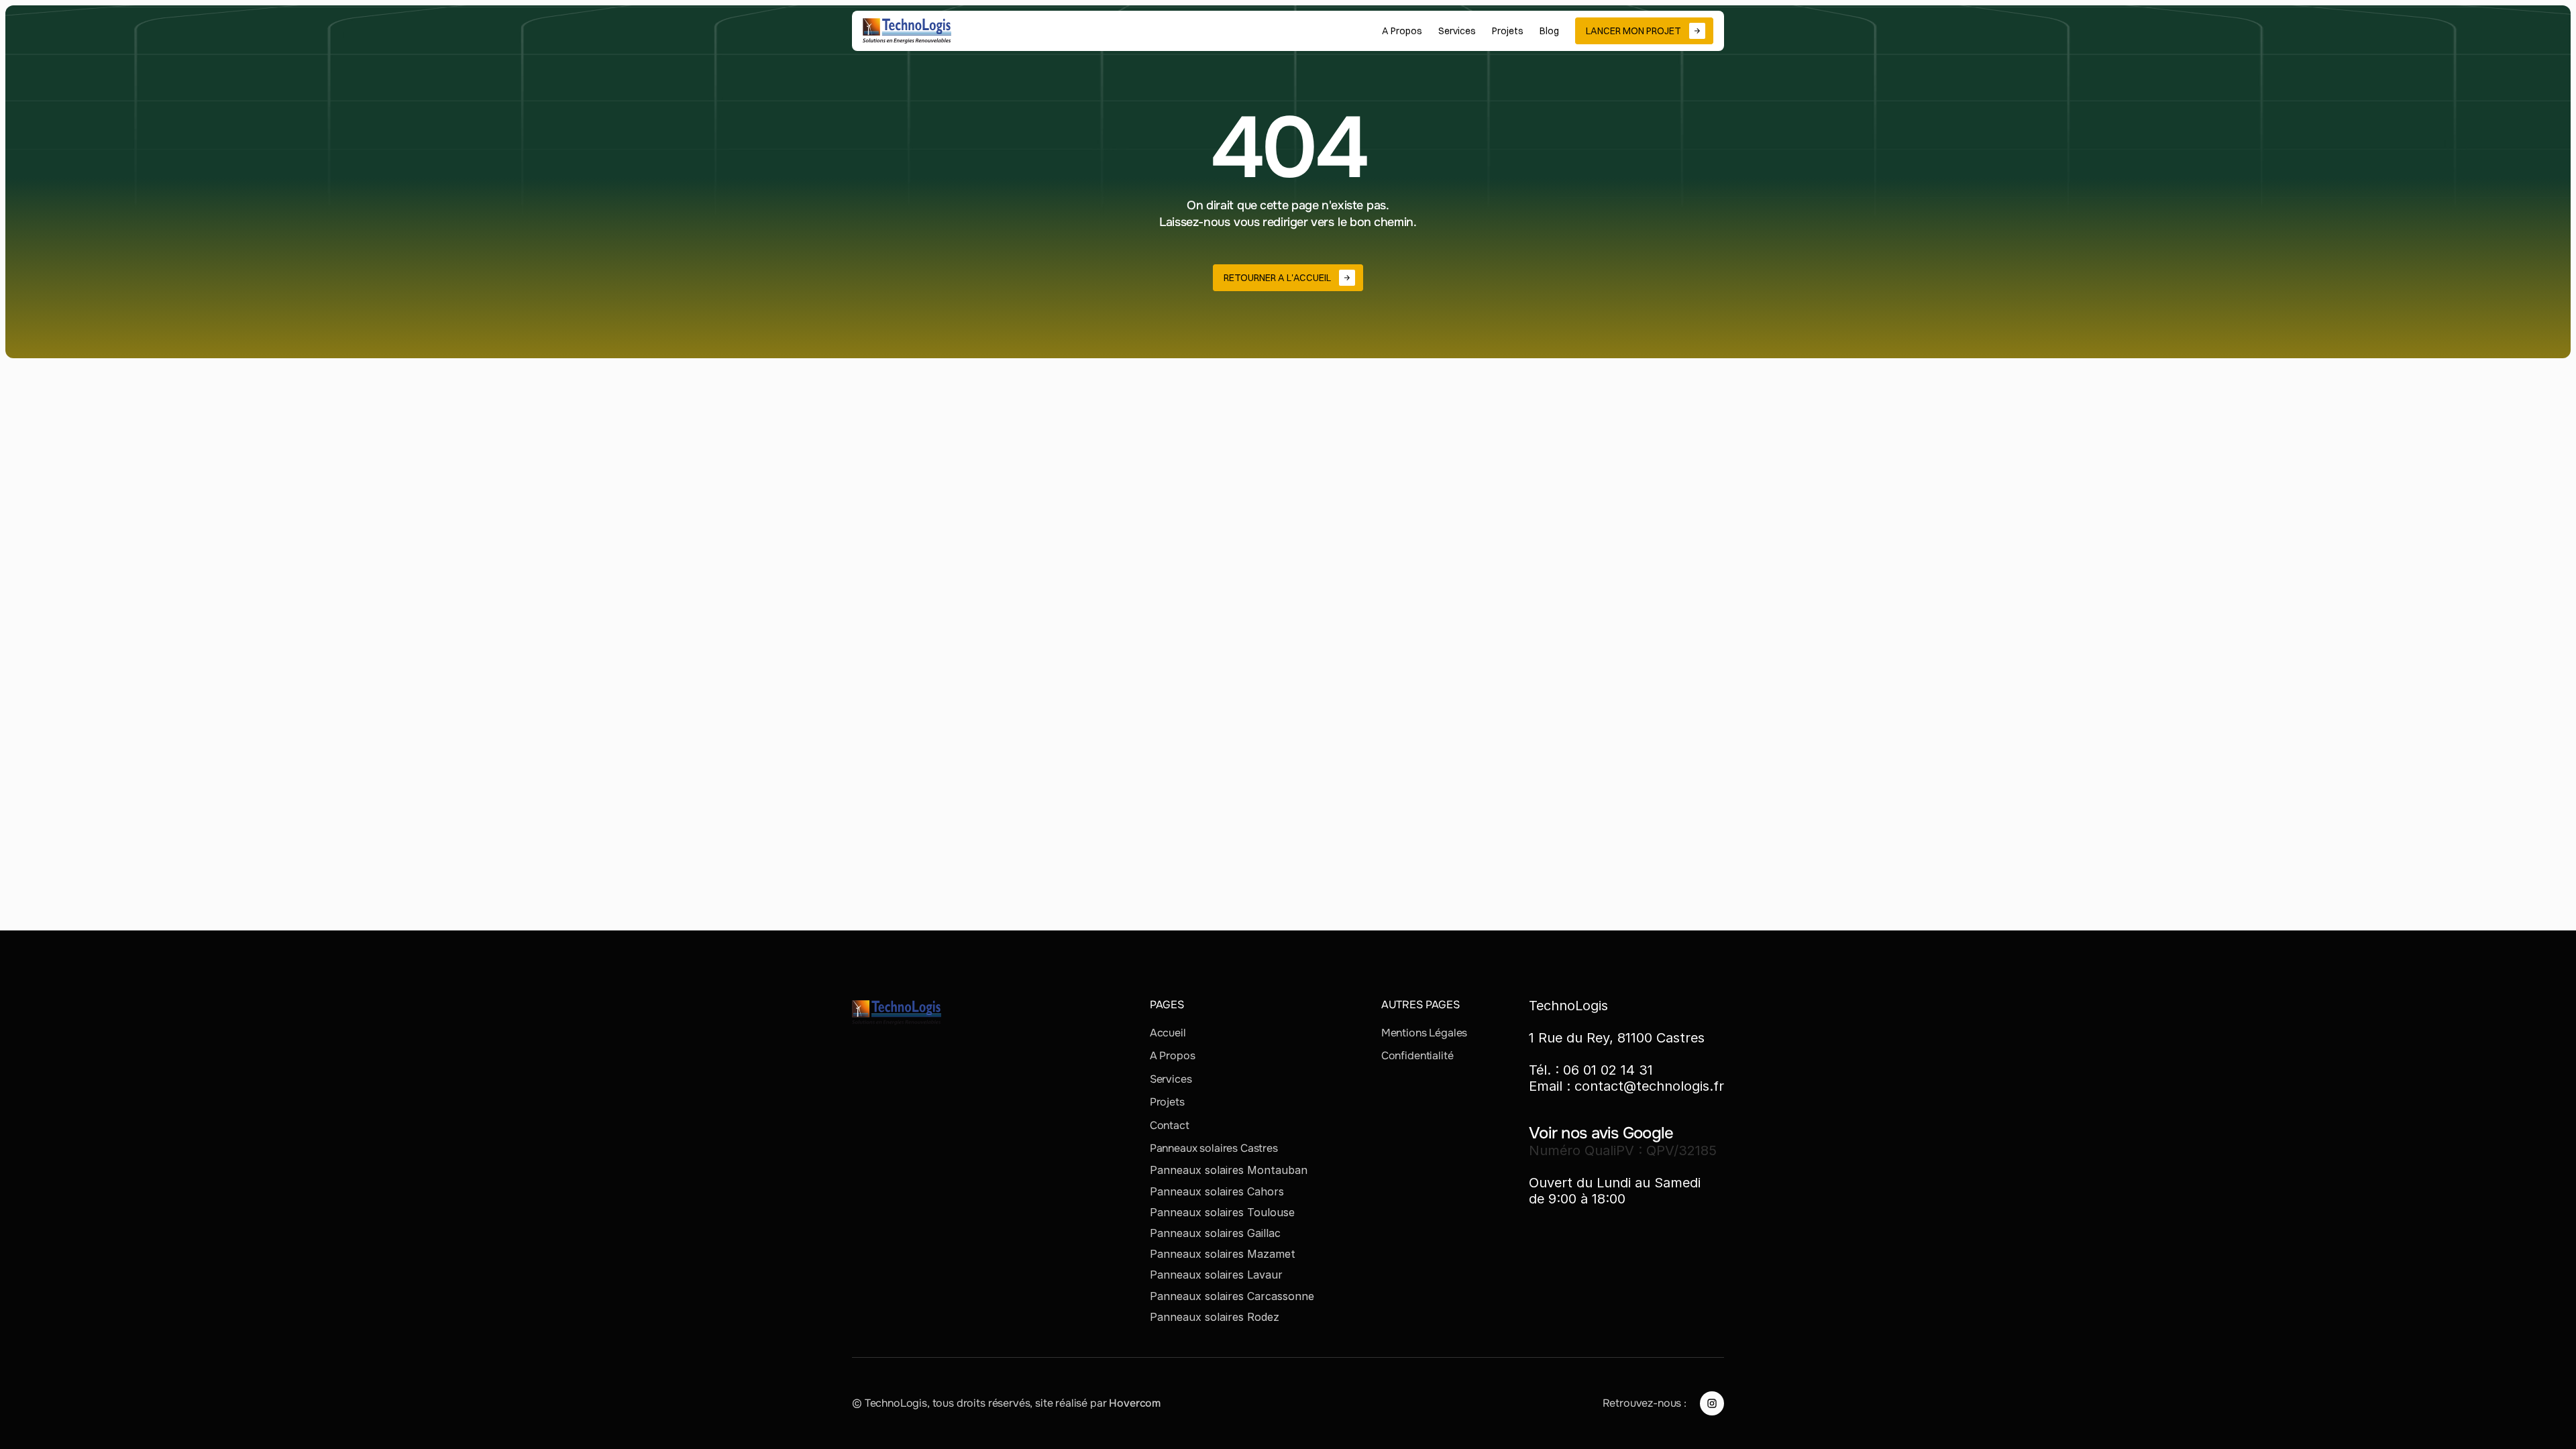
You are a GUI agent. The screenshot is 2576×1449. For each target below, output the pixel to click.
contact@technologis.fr (1649, 1086)
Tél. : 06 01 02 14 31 (1591, 1070)
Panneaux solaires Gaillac (1215, 1233)
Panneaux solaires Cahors (1217, 1191)
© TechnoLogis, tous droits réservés (941, 1403)
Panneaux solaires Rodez (1215, 1317)
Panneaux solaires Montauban (1229, 1170)
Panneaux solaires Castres (1214, 1148)
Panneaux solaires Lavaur (1216, 1275)
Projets (1167, 1102)
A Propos (1173, 1056)
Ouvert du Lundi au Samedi (1615, 1183)
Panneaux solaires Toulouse (1222, 1212)
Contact (1170, 1125)
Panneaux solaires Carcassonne (1232, 1296)
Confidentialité (1417, 1056)
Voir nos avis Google (1601, 1133)
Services (1171, 1079)
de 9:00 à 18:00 (1577, 1199)
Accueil (1168, 1033)
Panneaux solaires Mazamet (1223, 1254)
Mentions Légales (1424, 1033)
